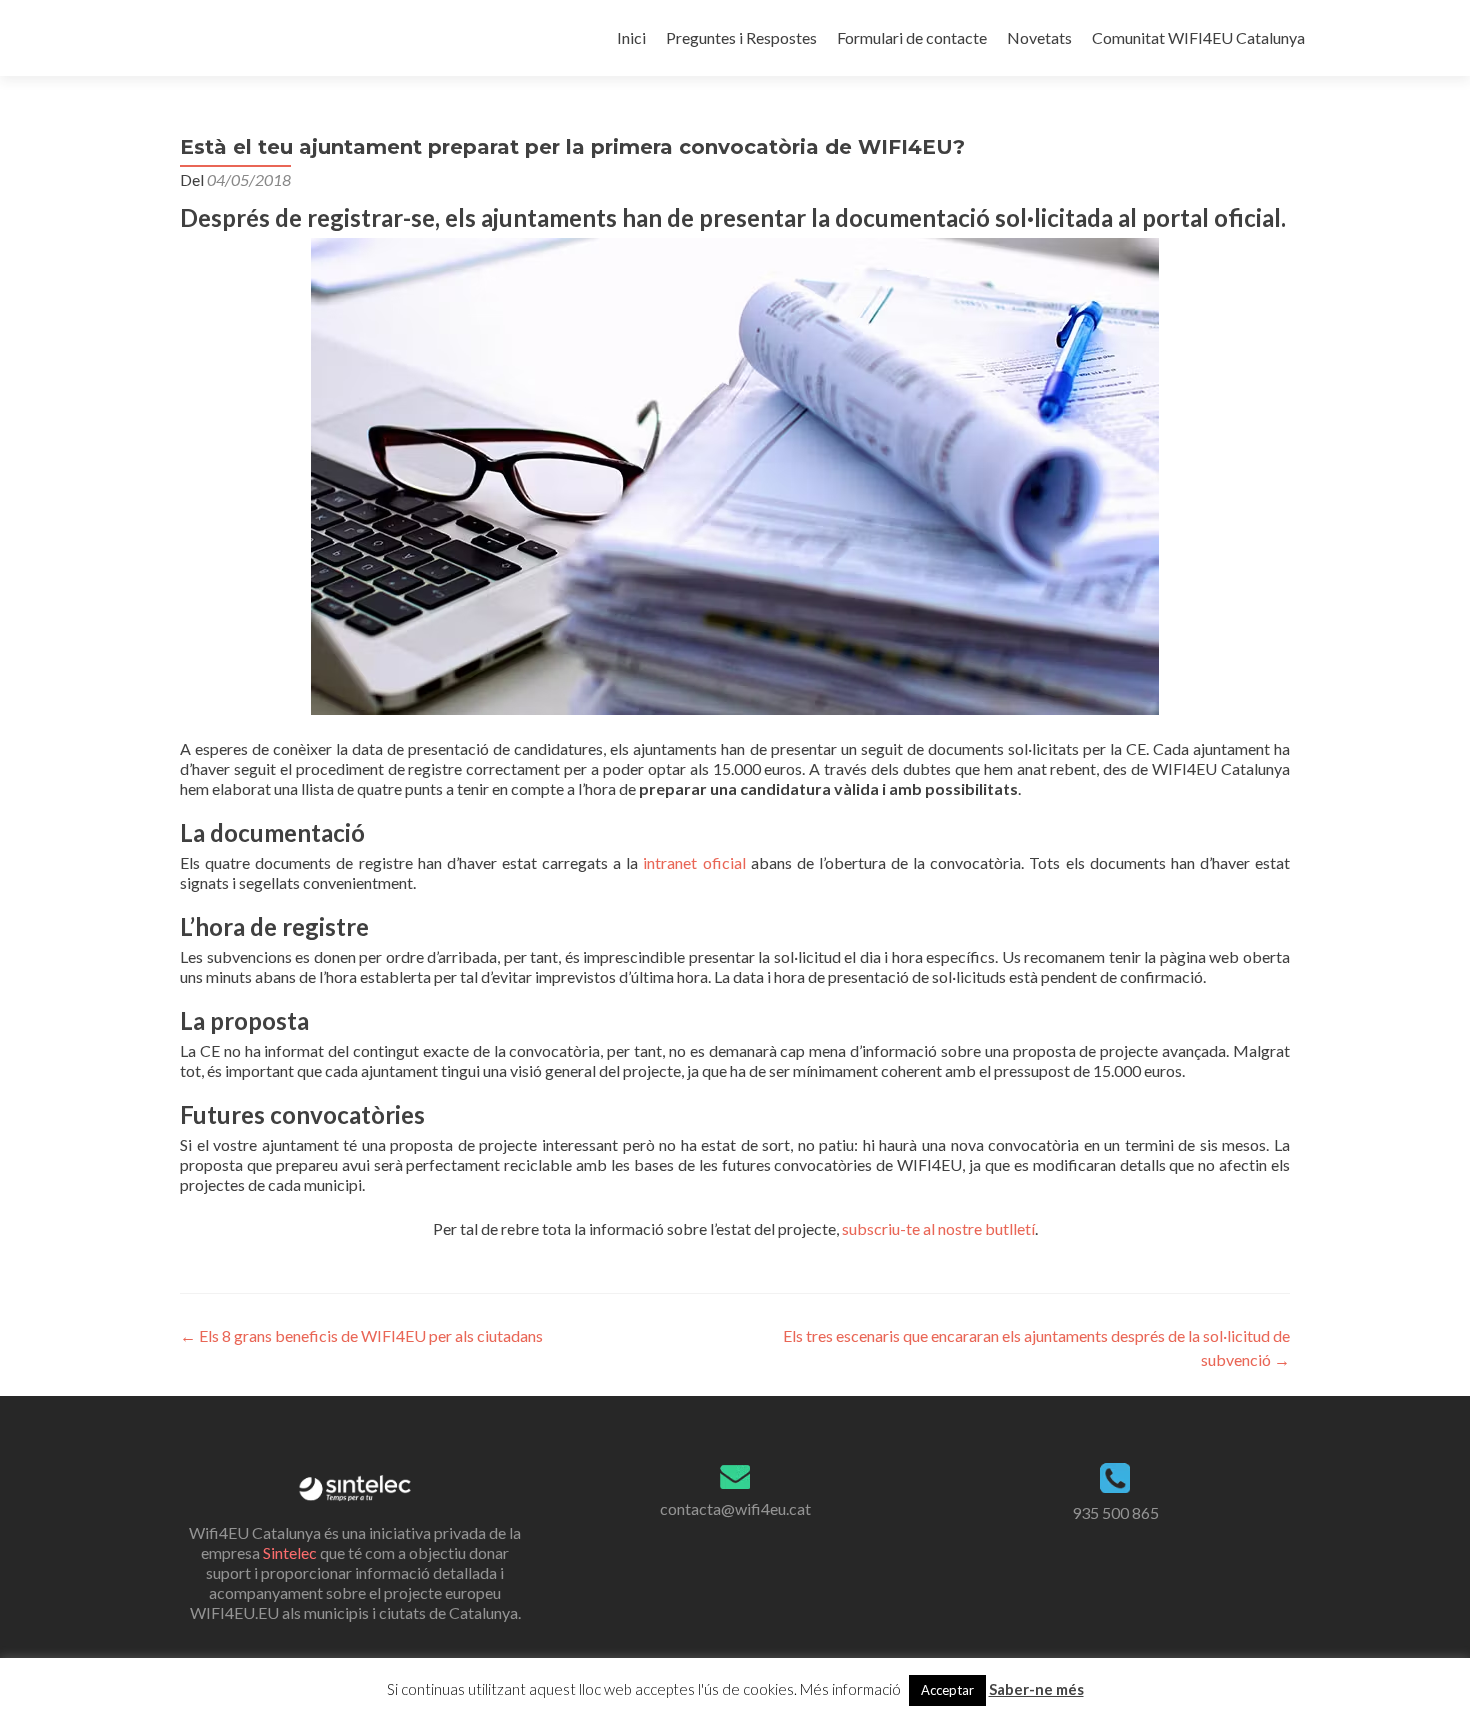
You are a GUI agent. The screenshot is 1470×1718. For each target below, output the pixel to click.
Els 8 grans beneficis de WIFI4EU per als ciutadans (361, 1335)
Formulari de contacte (912, 37)
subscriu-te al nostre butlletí (938, 1228)
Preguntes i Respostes (741, 37)
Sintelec (290, 1552)
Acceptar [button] (947, 1690)
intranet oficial (691, 862)
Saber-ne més (1036, 1689)
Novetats (1039, 37)
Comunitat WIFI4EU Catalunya (1198, 37)
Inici (631, 37)
